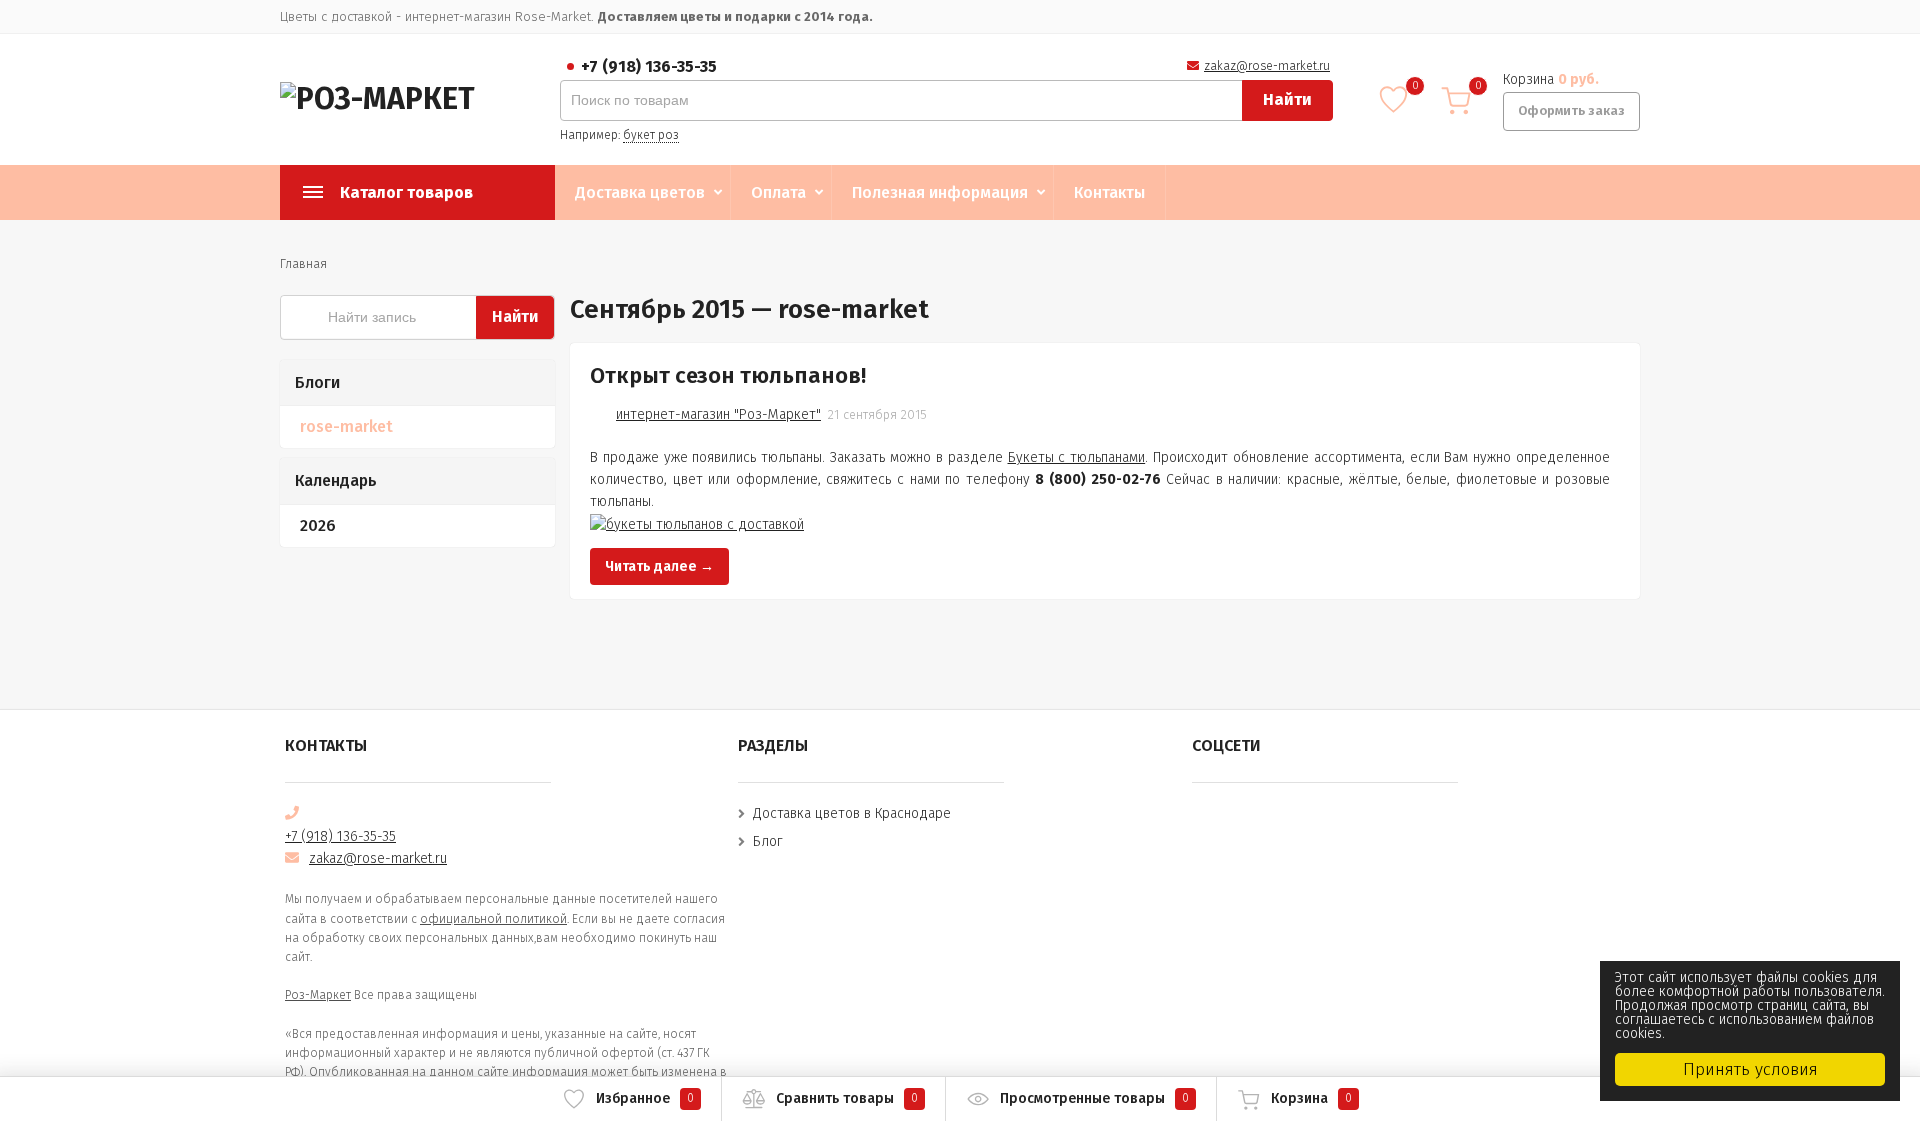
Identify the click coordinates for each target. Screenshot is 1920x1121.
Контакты (1109, 192)
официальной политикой (493, 919)
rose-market (346, 426)
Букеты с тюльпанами (1077, 457)
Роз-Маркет (318, 995)
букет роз (651, 135)
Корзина (1311, 1098)
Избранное (645, 1098)
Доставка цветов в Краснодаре (852, 813)
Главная (303, 264)
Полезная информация (940, 192)
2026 (318, 525)
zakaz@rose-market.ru (1267, 66)
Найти (1287, 99)
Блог (768, 841)
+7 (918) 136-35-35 (649, 66)
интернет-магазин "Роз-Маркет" (718, 414)
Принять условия (1750, 1069)
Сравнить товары (847, 1098)
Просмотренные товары (1094, 1098)
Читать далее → (659, 566)
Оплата (778, 192)
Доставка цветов (640, 192)
